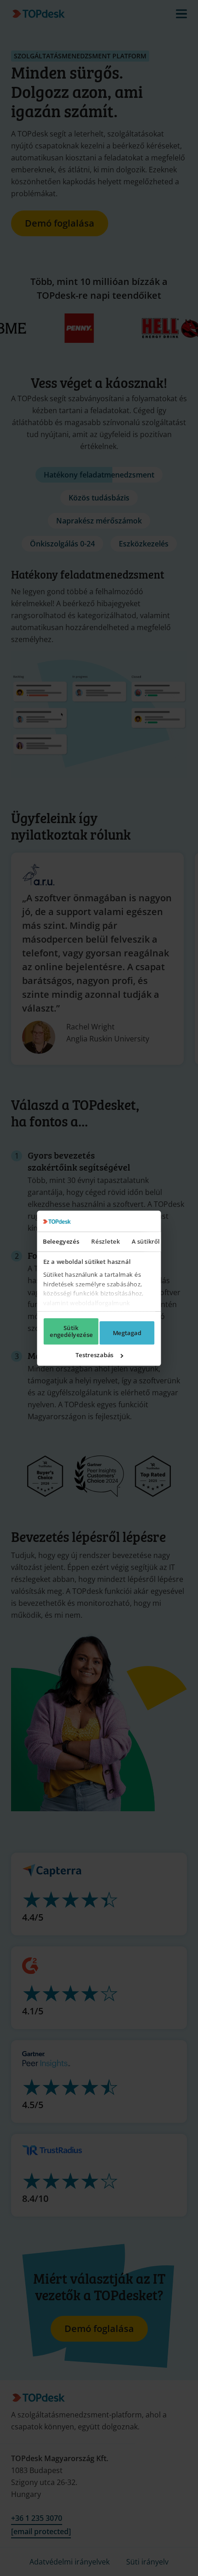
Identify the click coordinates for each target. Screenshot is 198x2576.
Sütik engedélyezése (71, 1331)
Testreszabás (95, 1355)
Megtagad (127, 1333)
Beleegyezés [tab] (61, 1241)
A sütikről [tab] (146, 1241)
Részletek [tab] (106, 1241)
